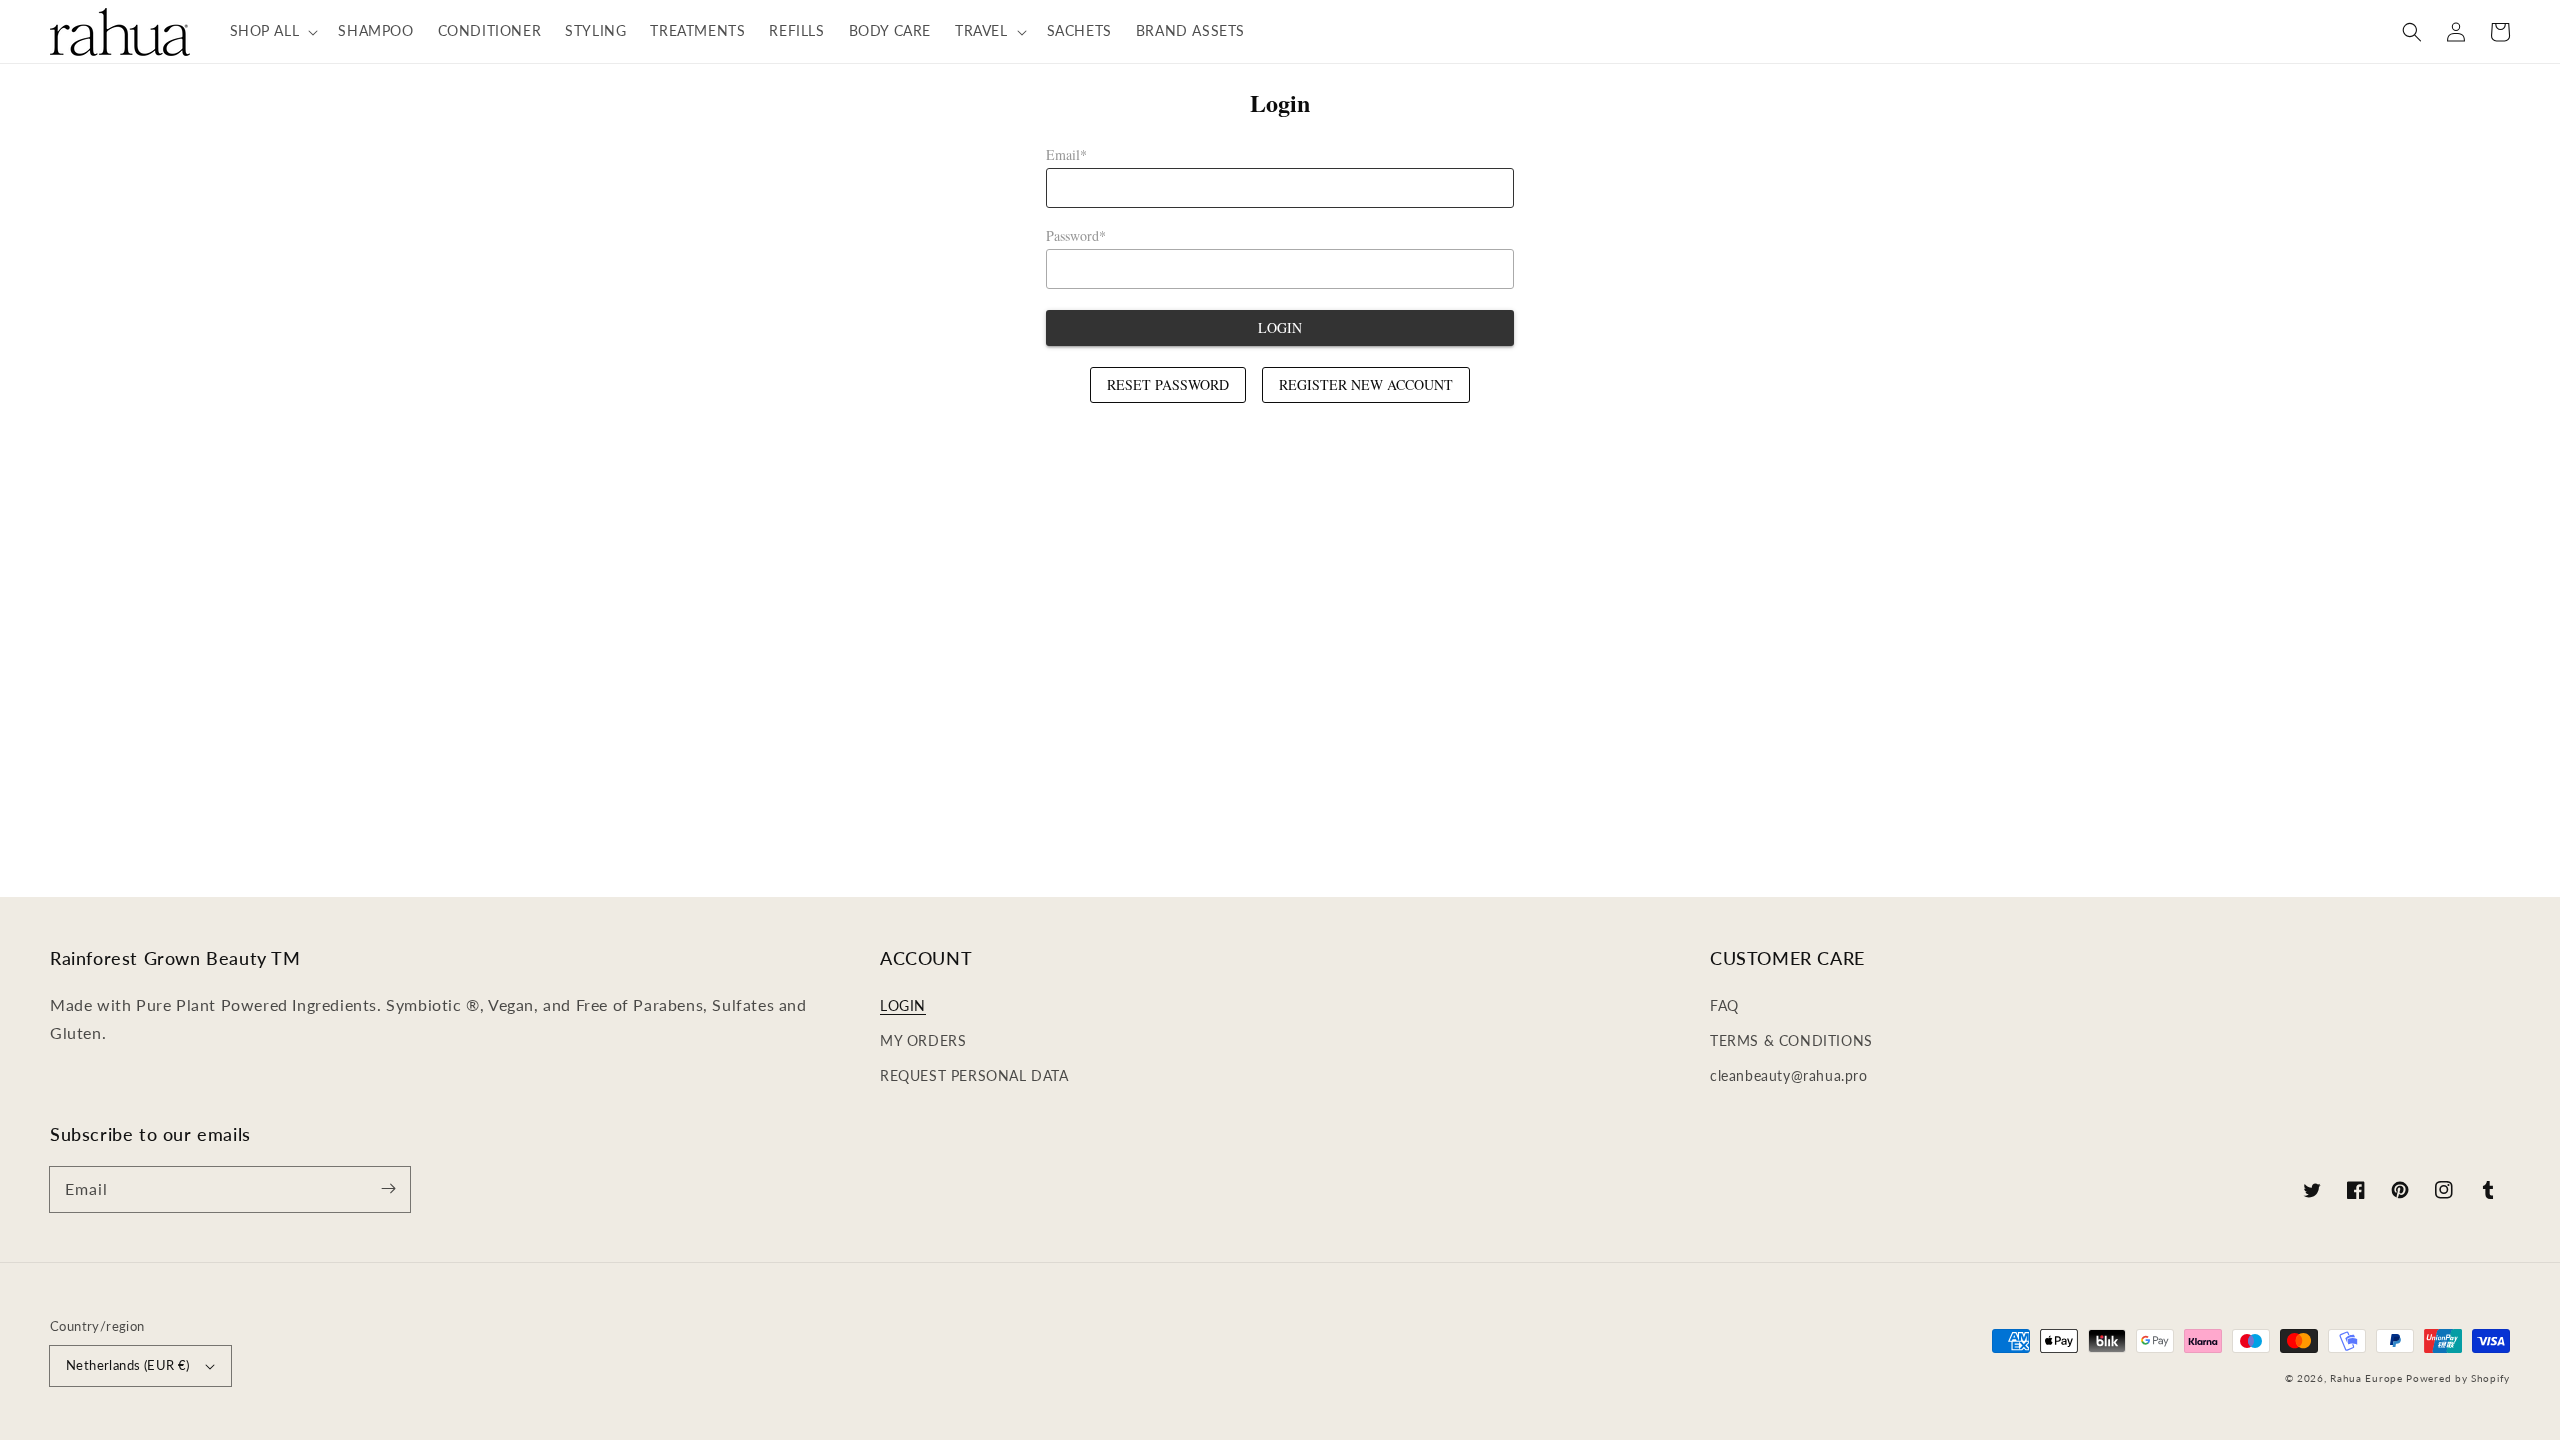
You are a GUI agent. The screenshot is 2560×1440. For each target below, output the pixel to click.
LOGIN (903, 1005)
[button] (272, 31)
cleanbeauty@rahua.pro (1789, 1075)
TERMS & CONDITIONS (1791, 1040)
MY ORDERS (923, 1040)
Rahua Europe (2366, 1378)
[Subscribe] (388, 1189)
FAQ (1724, 1005)
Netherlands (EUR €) (128, 1365)
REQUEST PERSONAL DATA (974, 1075)
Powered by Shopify (2458, 1378)
